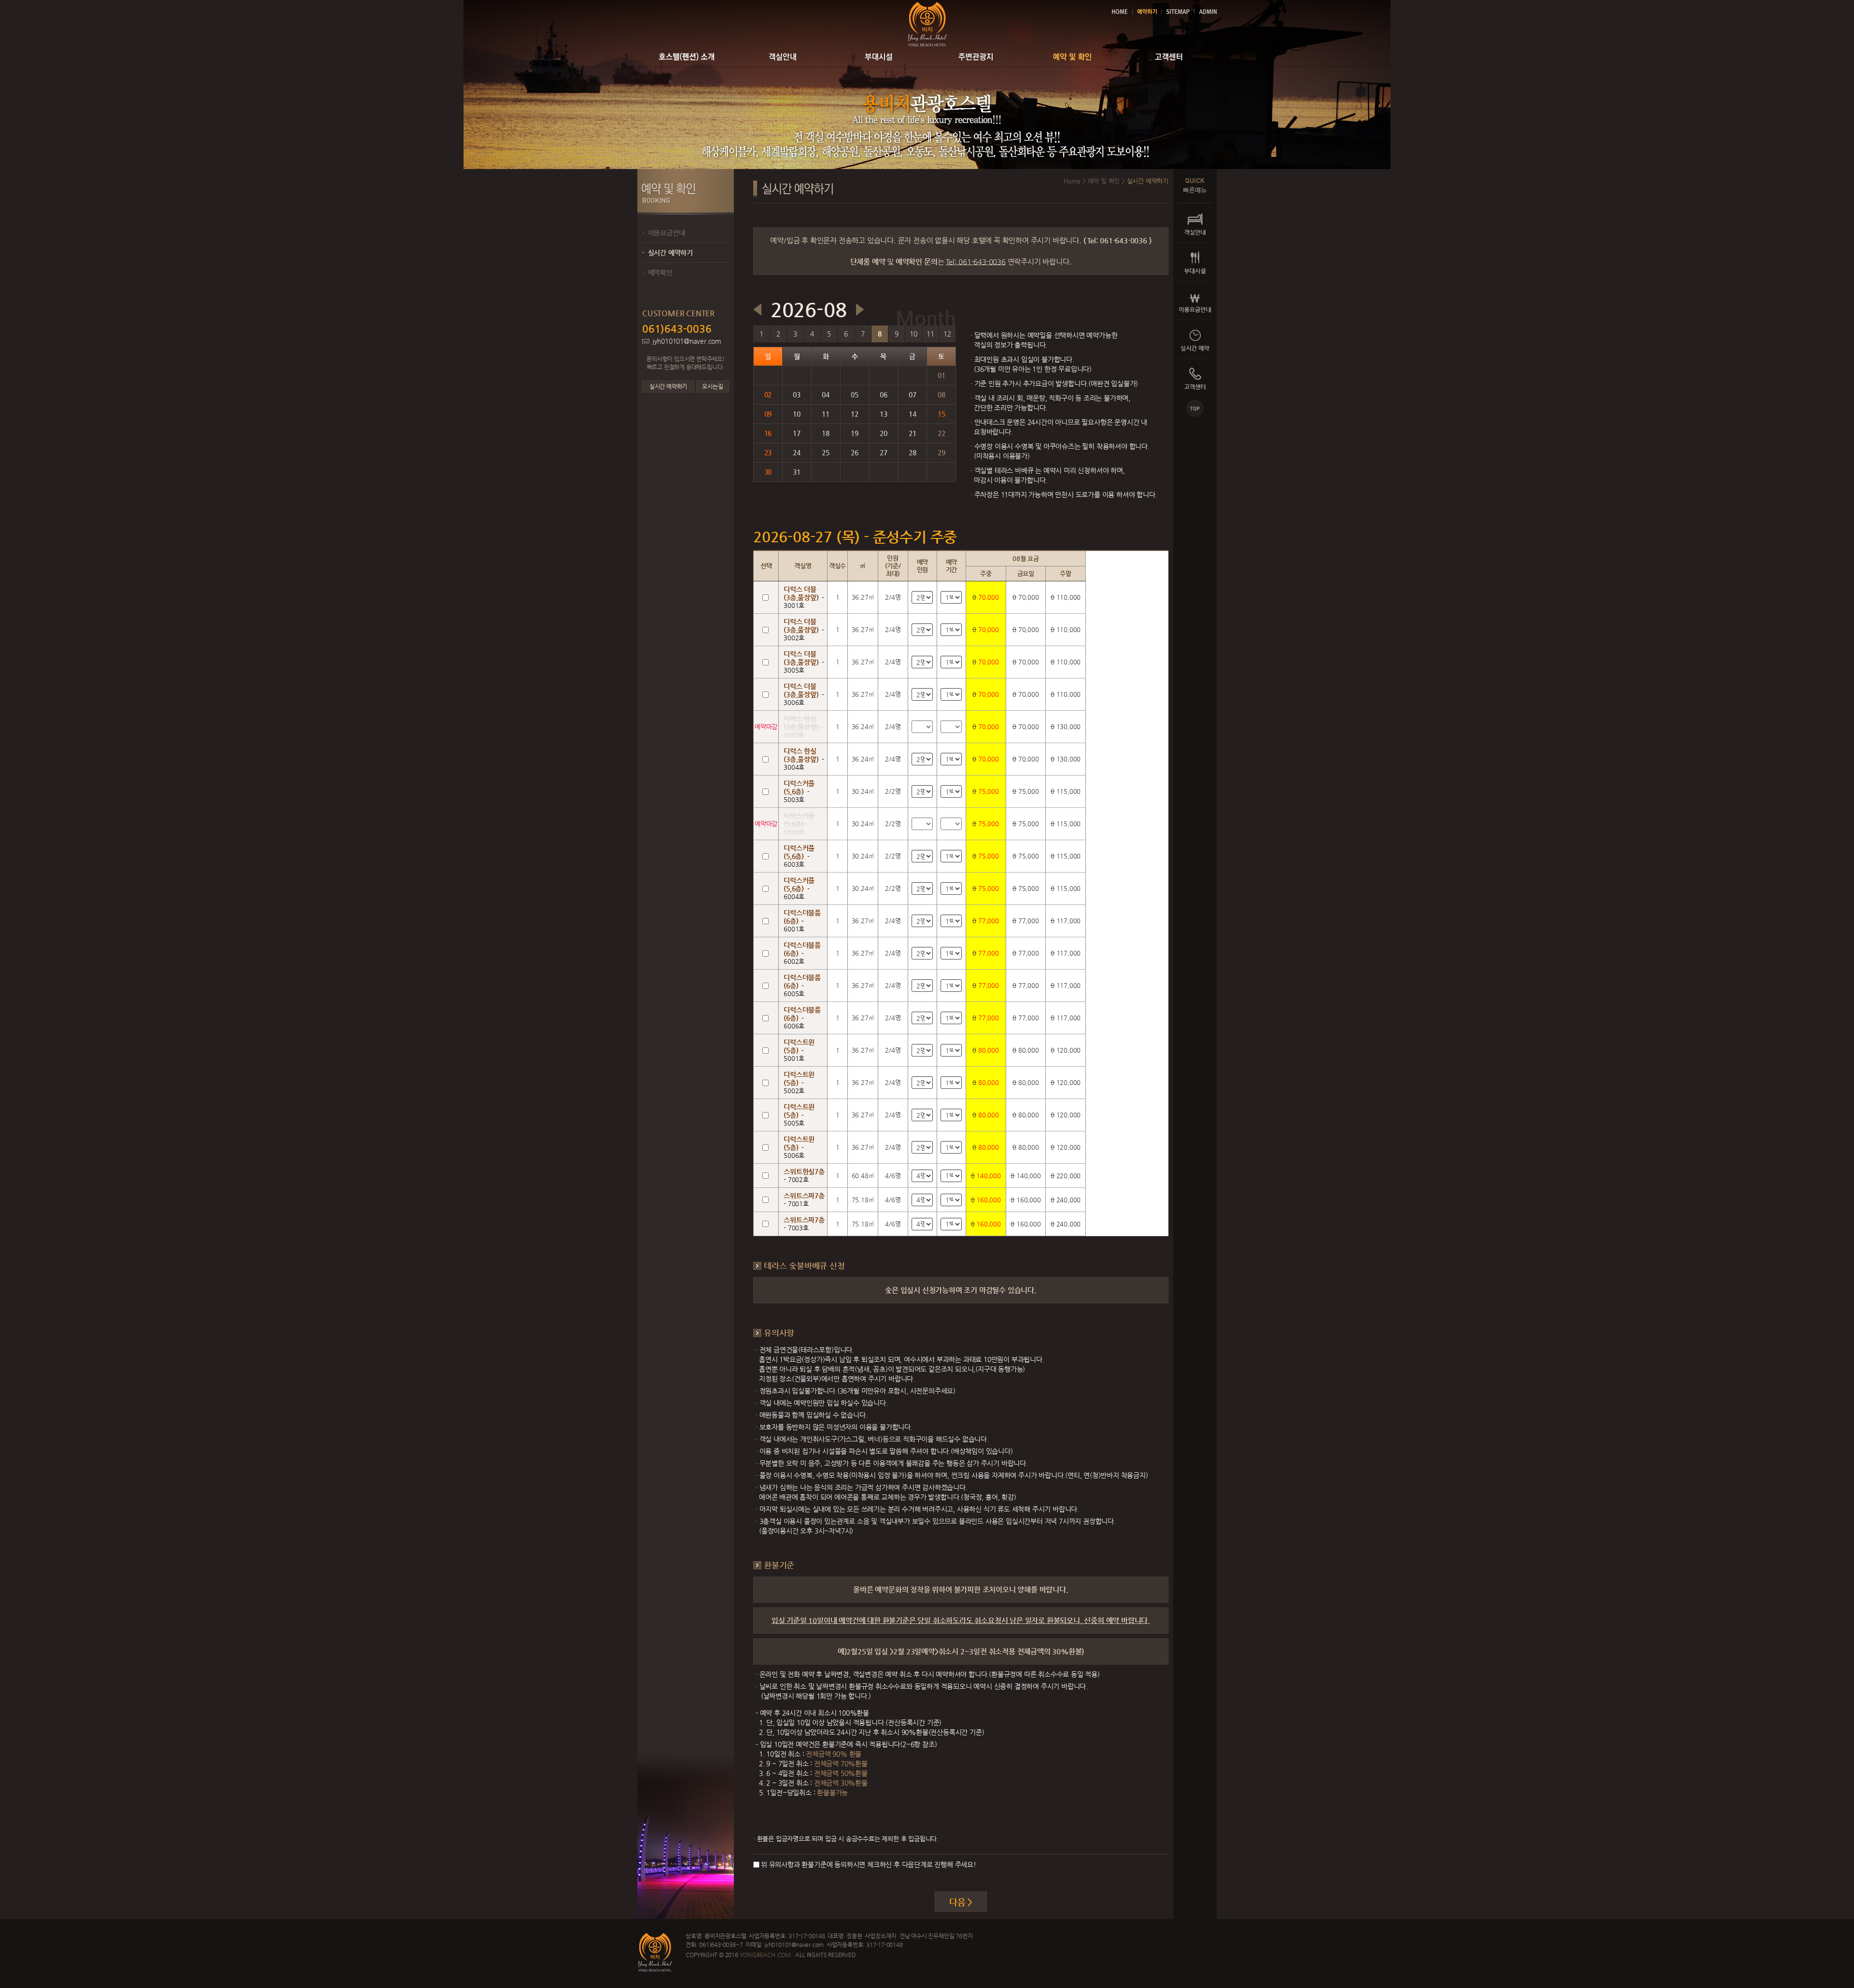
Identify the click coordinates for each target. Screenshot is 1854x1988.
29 (941, 452)
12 (947, 334)
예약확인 (657, 272)
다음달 (860, 310)
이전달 (757, 310)
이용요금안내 (663, 233)
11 (930, 334)
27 (884, 452)
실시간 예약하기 (667, 253)
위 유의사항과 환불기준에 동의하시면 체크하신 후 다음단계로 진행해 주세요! (869, 1864)
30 (768, 472)
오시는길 (712, 386)
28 (913, 452)
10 (913, 334)
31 (797, 472)
